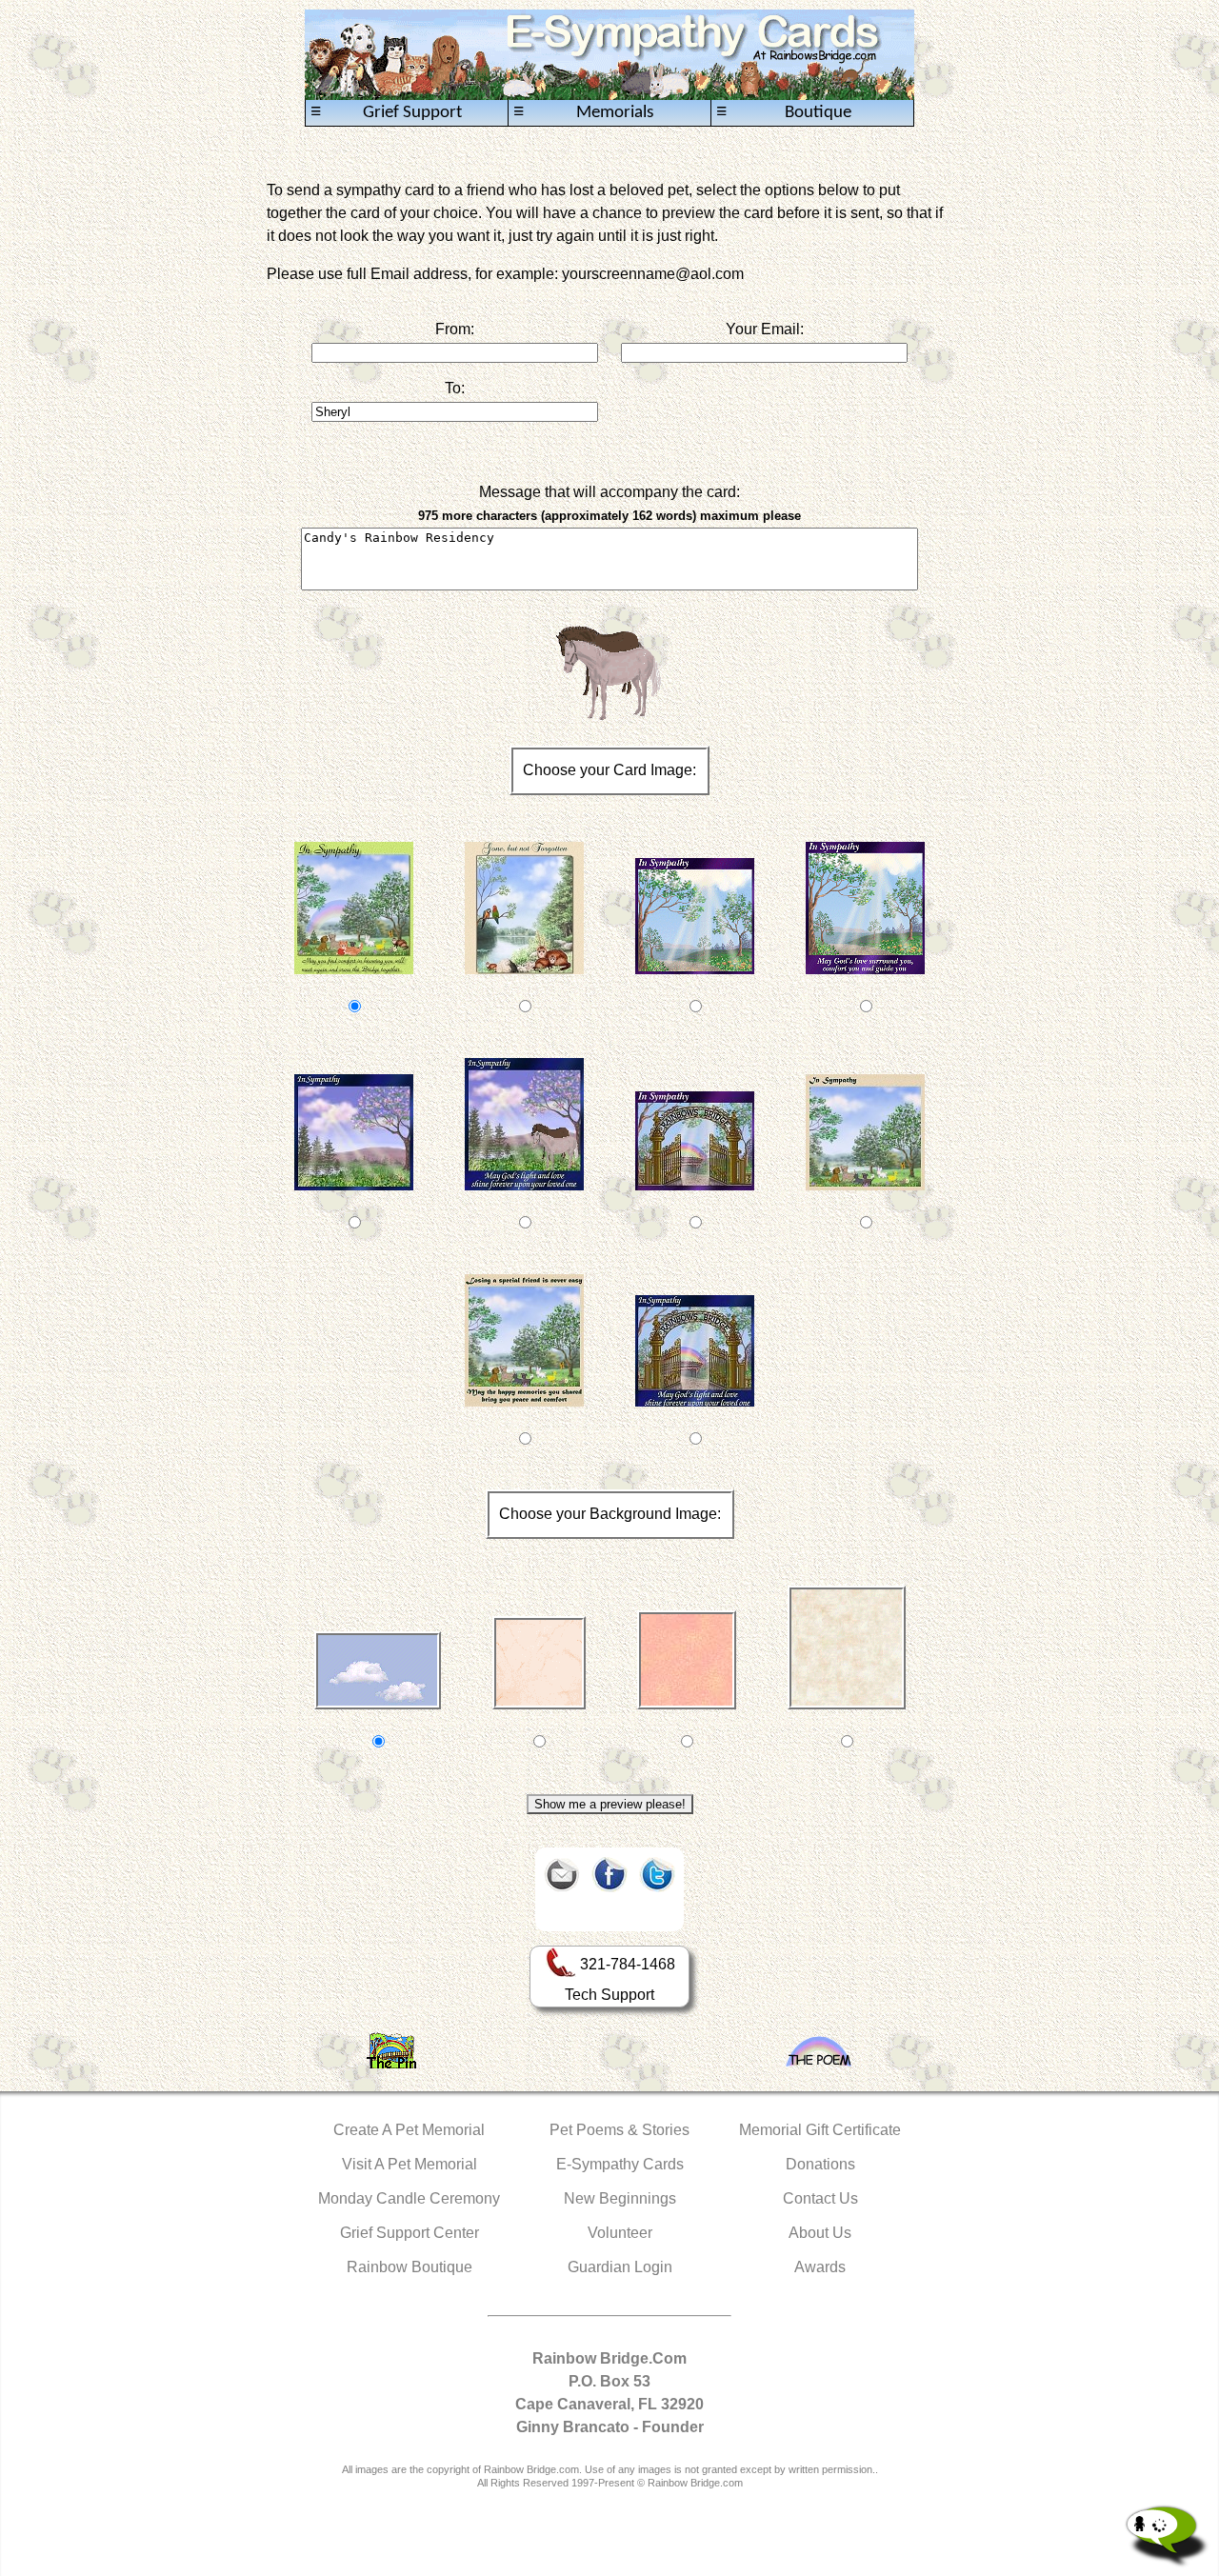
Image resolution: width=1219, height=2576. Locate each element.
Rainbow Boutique (410, 2267)
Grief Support (386, 112)
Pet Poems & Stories (619, 2130)
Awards (820, 2267)
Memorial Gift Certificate (820, 2130)
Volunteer (620, 2233)
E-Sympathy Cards (620, 2164)
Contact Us (820, 2198)
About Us (820, 2233)
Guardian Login (620, 2267)
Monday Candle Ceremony (409, 2198)
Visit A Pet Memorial (410, 2164)
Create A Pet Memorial (409, 2130)
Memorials (583, 112)
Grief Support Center (410, 2233)
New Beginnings (620, 2198)
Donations (820, 2164)
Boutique (784, 112)
